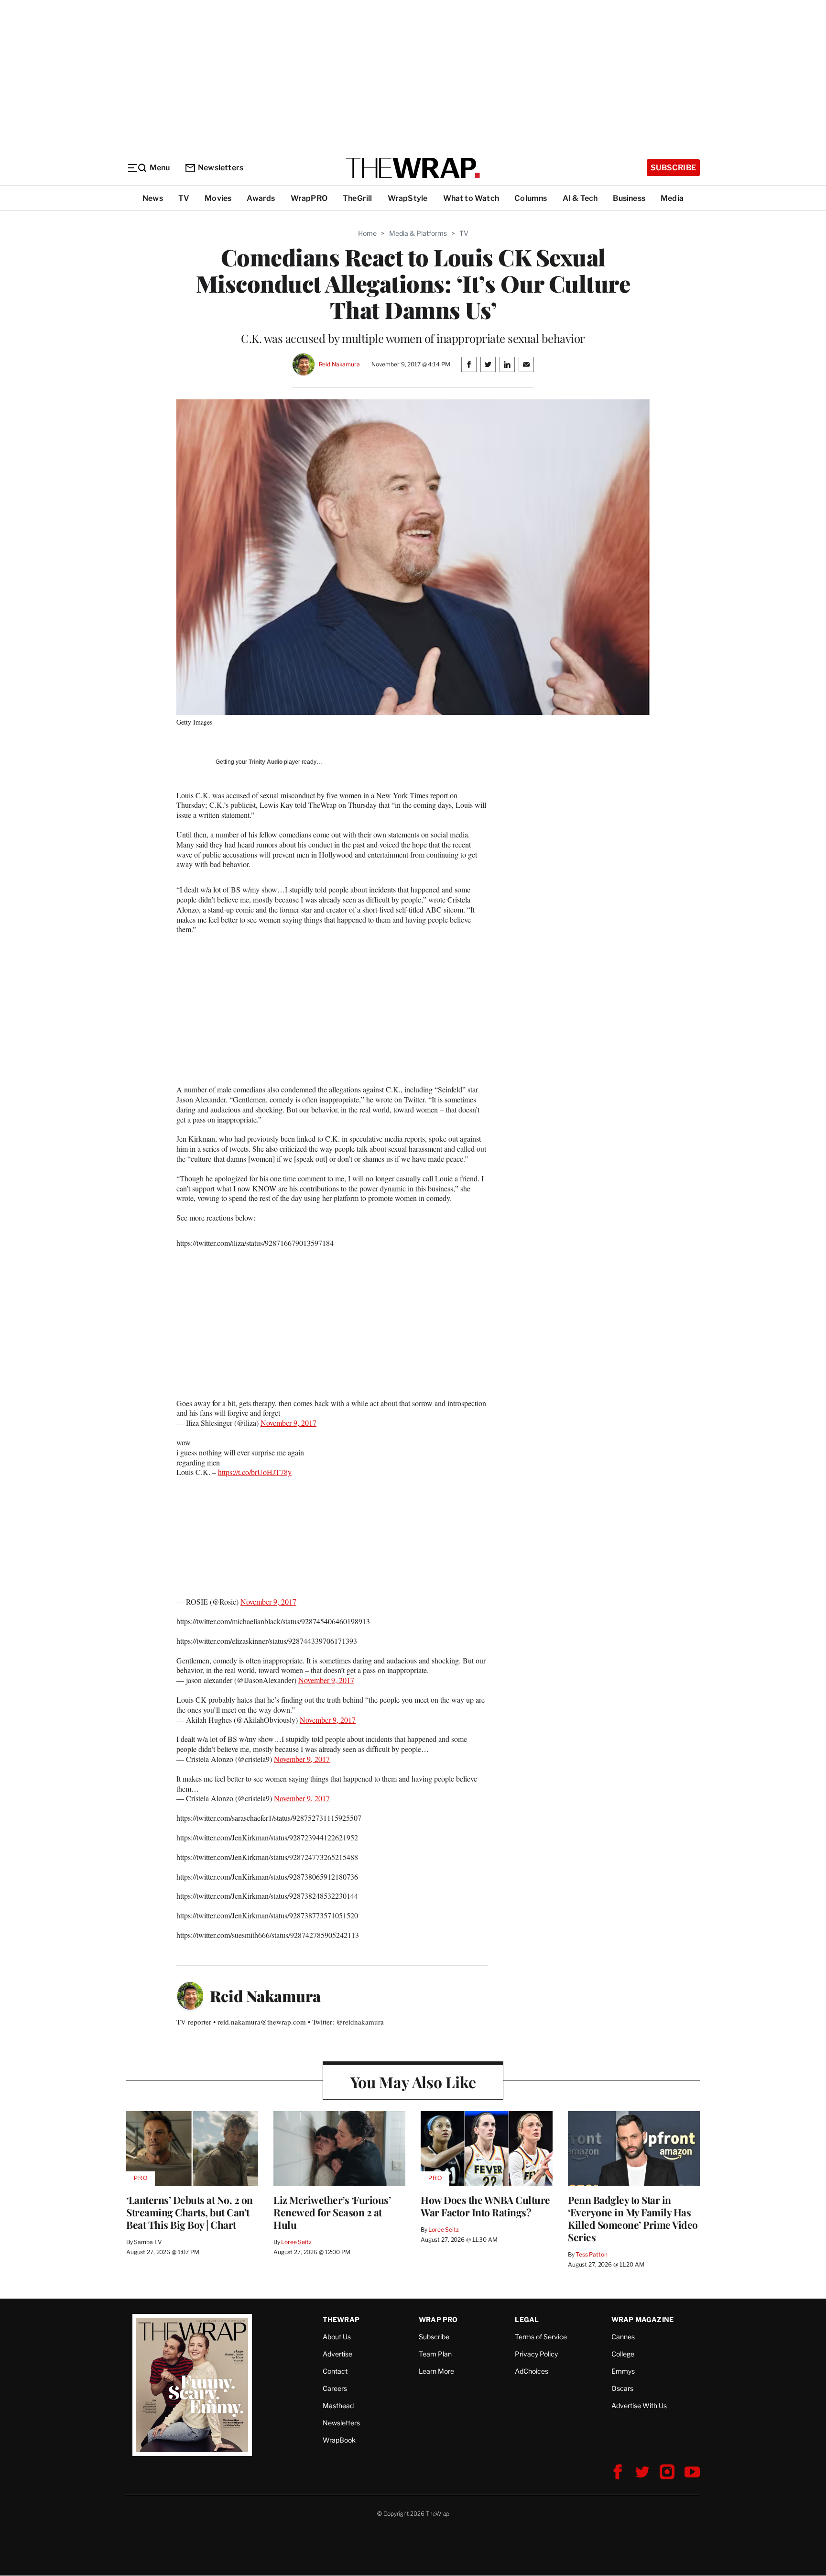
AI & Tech (580, 198)
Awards (261, 198)
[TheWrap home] (413, 168)
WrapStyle (408, 198)
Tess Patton (592, 2254)
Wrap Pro (438, 2319)
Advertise (337, 2354)
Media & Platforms (418, 233)
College (623, 2354)
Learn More (436, 2371)
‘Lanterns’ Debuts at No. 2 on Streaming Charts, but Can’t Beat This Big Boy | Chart (190, 2212)
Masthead (338, 2405)
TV (184, 198)
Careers (335, 2388)
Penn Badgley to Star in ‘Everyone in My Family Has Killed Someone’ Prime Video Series (633, 2218)
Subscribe (673, 168)
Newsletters (221, 168)
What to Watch (471, 198)
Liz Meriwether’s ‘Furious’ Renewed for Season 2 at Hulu (332, 2212)
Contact (335, 2371)
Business (629, 198)
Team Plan (435, 2354)
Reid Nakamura (339, 364)
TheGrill (358, 198)
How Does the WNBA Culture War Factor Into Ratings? (485, 2206)
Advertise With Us (639, 2405)
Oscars (622, 2388)
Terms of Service (541, 2337)
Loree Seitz (296, 2242)
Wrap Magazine (643, 2319)
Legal (527, 2319)
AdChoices (532, 2371)
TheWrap (341, 2319)
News (153, 198)
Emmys (623, 2371)
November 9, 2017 (288, 1423)
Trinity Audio (266, 762)
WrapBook (339, 2440)
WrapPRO (309, 198)
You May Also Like (413, 2082)
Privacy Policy (536, 2354)
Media (672, 198)
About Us (337, 2337)
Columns (531, 198)
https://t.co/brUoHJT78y (255, 1472)
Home (367, 233)
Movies (218, 198)
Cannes (623, 2337)
